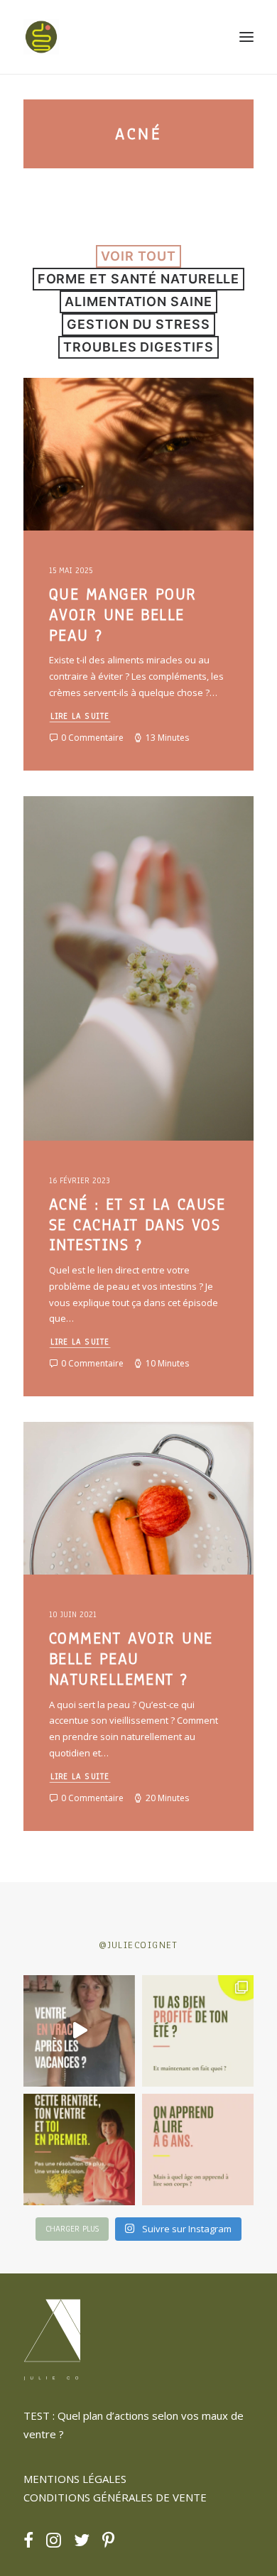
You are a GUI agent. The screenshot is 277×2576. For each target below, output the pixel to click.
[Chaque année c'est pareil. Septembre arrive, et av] (79, 2150)
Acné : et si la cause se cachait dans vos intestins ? (137, 1225)
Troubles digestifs (138, 347)
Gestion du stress (138, 324)
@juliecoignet (138, 1945)
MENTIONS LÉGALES (75, 2479)
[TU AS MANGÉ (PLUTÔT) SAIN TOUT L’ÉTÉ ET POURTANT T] (79, 2031)
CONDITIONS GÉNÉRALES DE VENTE (115, 2497)
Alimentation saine (138, 301)
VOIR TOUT (138, 256)
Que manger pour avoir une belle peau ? (123, 615)
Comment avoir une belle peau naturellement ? (131, 1659)
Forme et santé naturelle (139, 279)
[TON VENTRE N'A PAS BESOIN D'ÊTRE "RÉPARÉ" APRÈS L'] (198, 2031)
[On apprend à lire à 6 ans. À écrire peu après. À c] (198, 2150)
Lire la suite (80, 716)
